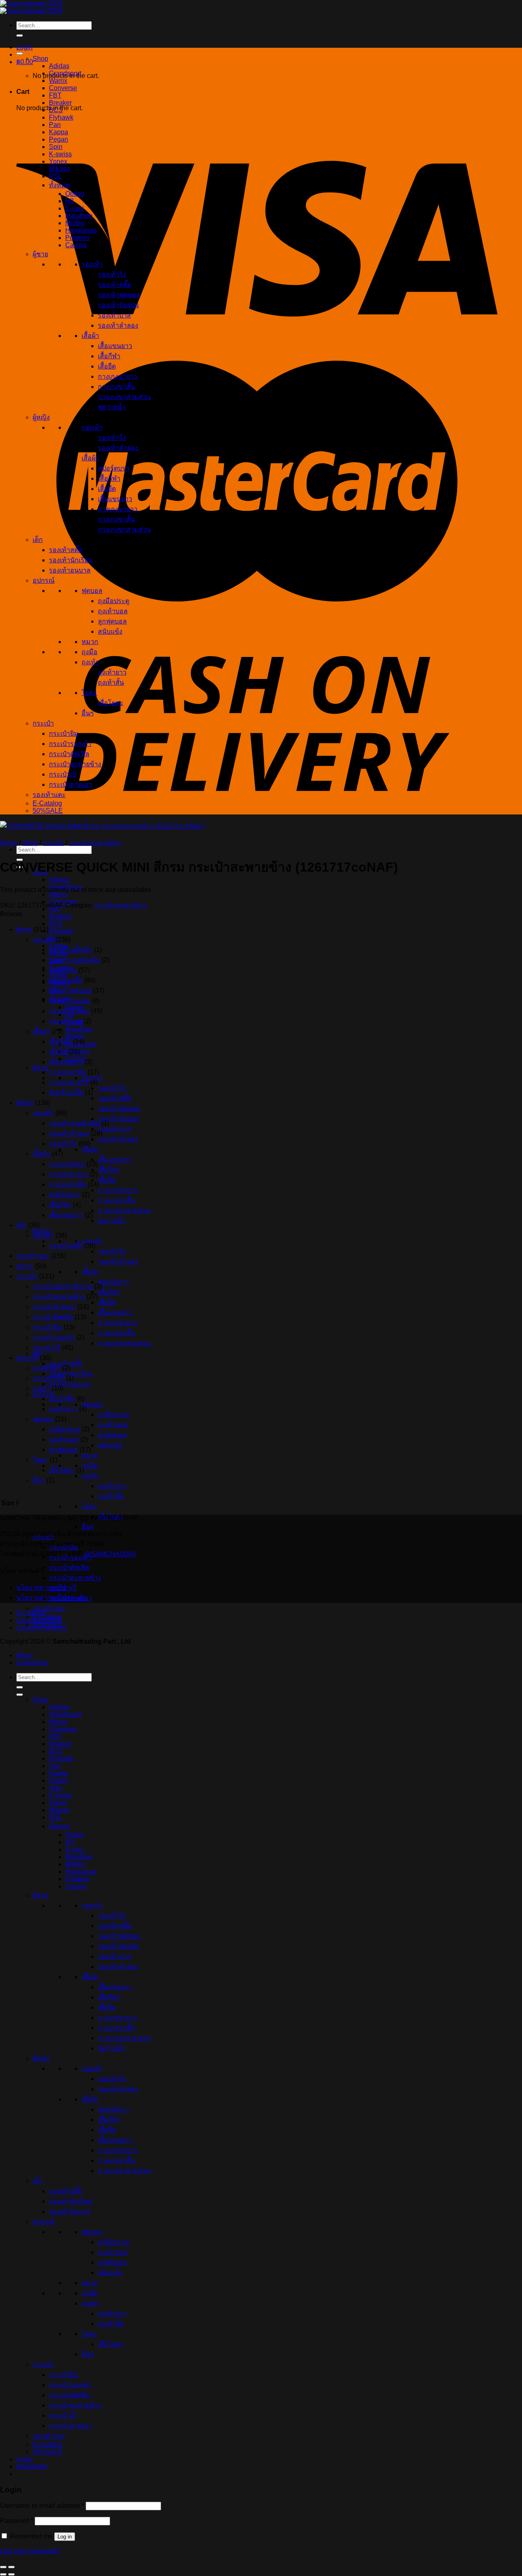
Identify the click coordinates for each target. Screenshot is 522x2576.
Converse (63, 88)
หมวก (90, 1455)
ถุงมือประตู (114, 1414)
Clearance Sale (39, 1620)
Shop (40, 59)
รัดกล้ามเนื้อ (66, 1093)
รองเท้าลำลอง (118, 1139)
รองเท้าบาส (114, 1129)
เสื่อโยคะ (111, 703)
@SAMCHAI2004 (110, 1554)
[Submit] (20, 36)
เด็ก (38, 1353)
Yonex (58, 161)
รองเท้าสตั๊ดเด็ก (71, 950)
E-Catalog (47, 803)
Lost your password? (30, 2551)
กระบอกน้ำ (49, 1378)
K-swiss (60, 154)
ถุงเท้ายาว (112, 1486)
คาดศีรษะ (47, 1368)
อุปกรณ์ (44, 1394)
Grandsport (65, 73)
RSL (55, 176)
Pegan (59, 139)
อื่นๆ (88, 1527)
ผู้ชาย (40, 1068)
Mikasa (59, 169)
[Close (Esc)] (3, 2567)
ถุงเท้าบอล (113, 1425)
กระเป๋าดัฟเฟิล (69, 1568)
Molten (75, 223)
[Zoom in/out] (11, 2567)
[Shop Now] (20, 53)
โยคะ (89, 1506)
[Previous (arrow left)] (3, 2574)
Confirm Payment (41, 1627)
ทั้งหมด (59, 185)
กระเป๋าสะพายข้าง (75, 1578)
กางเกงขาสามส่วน (124, 1210)
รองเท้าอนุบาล (70, 1384)
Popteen (77, 238)
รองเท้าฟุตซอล (119, 1108)
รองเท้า (92, 264)
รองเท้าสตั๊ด (115, 1098)
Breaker (60, 916)
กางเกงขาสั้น (116, 1200)
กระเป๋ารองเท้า (70, 744)
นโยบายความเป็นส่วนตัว (51, 1598)
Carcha (76, 245)
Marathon (79, 1029)
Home (9, 843)
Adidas (59, 880)
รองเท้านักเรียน (71, 560)
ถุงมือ (90, 1466)
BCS (56, 924)
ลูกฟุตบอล (112, 1435)
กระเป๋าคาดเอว (71, 784)
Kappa (59, 132)
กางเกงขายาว (118, 1190)
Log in (65, 2537)
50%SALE (48, 811)
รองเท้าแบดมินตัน (74, 960)
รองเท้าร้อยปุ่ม (118, 1119)
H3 (70, 201)
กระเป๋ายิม (64, 733)
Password (17, 2521)
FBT (55, 95)
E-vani (75, 208)
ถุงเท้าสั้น (111, 1496)
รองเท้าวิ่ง (112, 1088)
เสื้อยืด (107, 1180)
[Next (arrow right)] (11, 2574)
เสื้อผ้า (90, 1149)
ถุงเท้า (90, 1476)
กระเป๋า (43, 723)
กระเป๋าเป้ (63, 774)
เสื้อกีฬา (109, 1170)
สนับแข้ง (110, 1445)
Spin (56, 147)
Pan (55, 938)
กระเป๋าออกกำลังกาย (63, 1286)
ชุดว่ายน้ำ (112, 1221)
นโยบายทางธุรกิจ (41, 1588)
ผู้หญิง (41, 1231)
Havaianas (81, 230)
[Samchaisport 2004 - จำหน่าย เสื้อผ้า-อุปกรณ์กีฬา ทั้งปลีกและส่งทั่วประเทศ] (31, 7)
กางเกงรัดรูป (67, 1164)
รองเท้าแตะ (49, 1608)
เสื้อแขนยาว (115, 1159)
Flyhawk (61, 931)
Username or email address (42, 2506)
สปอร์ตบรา (114, 1282)
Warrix (58, 894)
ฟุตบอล (92, 1404)
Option (75, 194)
